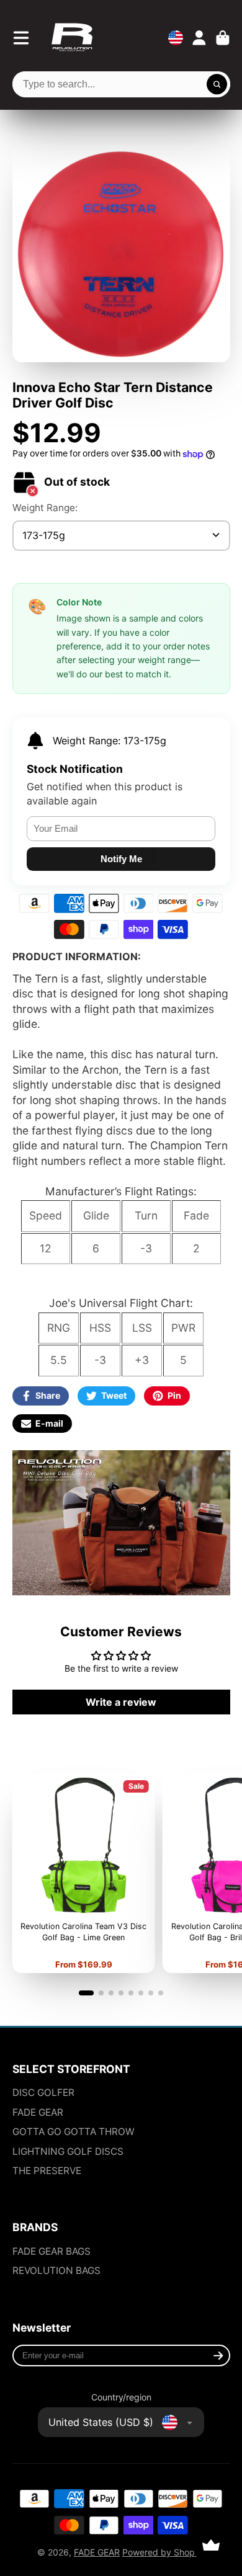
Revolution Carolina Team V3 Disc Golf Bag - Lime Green (83, 1874)
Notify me (121, 859)
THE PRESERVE (47, 2171)
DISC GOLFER (43, 2092)
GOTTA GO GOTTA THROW (74, 2132)
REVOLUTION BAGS (56, 2271)
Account (199, 38)
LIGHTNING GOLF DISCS (68, 2151)
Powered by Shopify (164, 2552)
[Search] (217, 84)
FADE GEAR (38, 2112)
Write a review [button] (121, 1702)
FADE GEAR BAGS (52, 2251)
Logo (72, 38)
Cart (223, 38)
